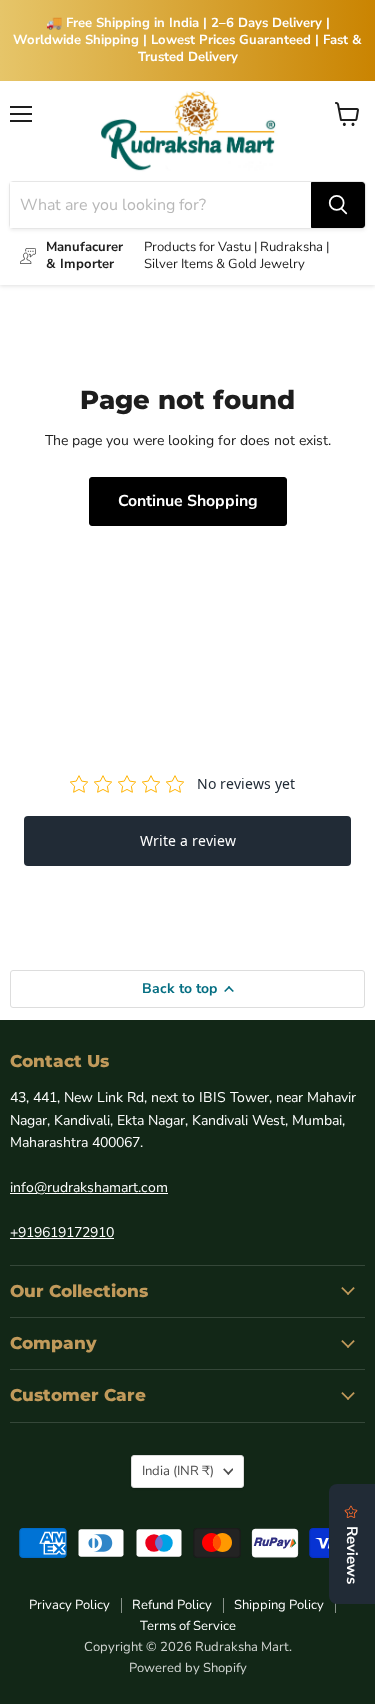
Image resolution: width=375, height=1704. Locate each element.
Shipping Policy (279, 1605)
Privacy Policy (69, 1605)
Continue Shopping (188, 501)
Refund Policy (172, 1605)
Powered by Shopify (188, 1668)
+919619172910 (62, 1232)
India (178, 1471)
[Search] (338, 205)
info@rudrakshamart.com (89, 1187)
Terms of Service (188, 1626)
